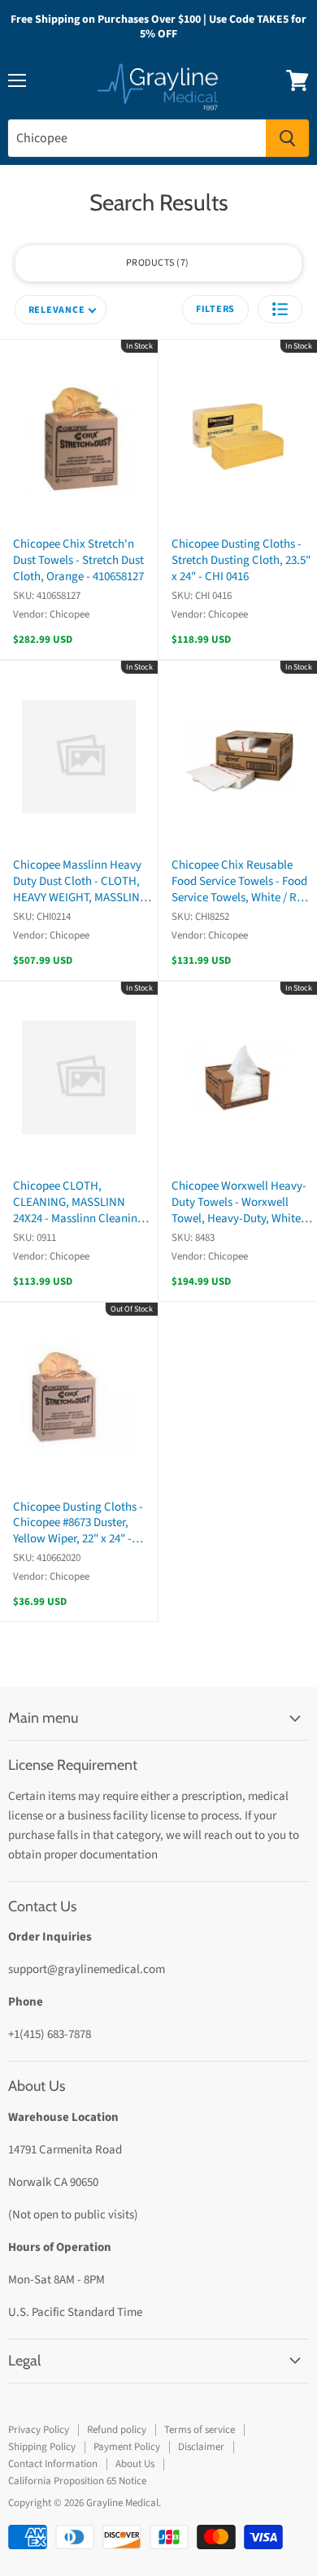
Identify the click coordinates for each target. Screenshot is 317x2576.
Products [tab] (156, 263)
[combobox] (137, 138)
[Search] (287, 138)
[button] (280, 309)
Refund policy (117, 2430)
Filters (215, 309)
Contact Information (53, 2464)
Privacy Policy (39, 2430)
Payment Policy (127, 2447)
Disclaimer (201, 2447)
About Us (135, 2464)
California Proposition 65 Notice (77, 2481)
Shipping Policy (42, 2447)
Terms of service (200, 2430)
